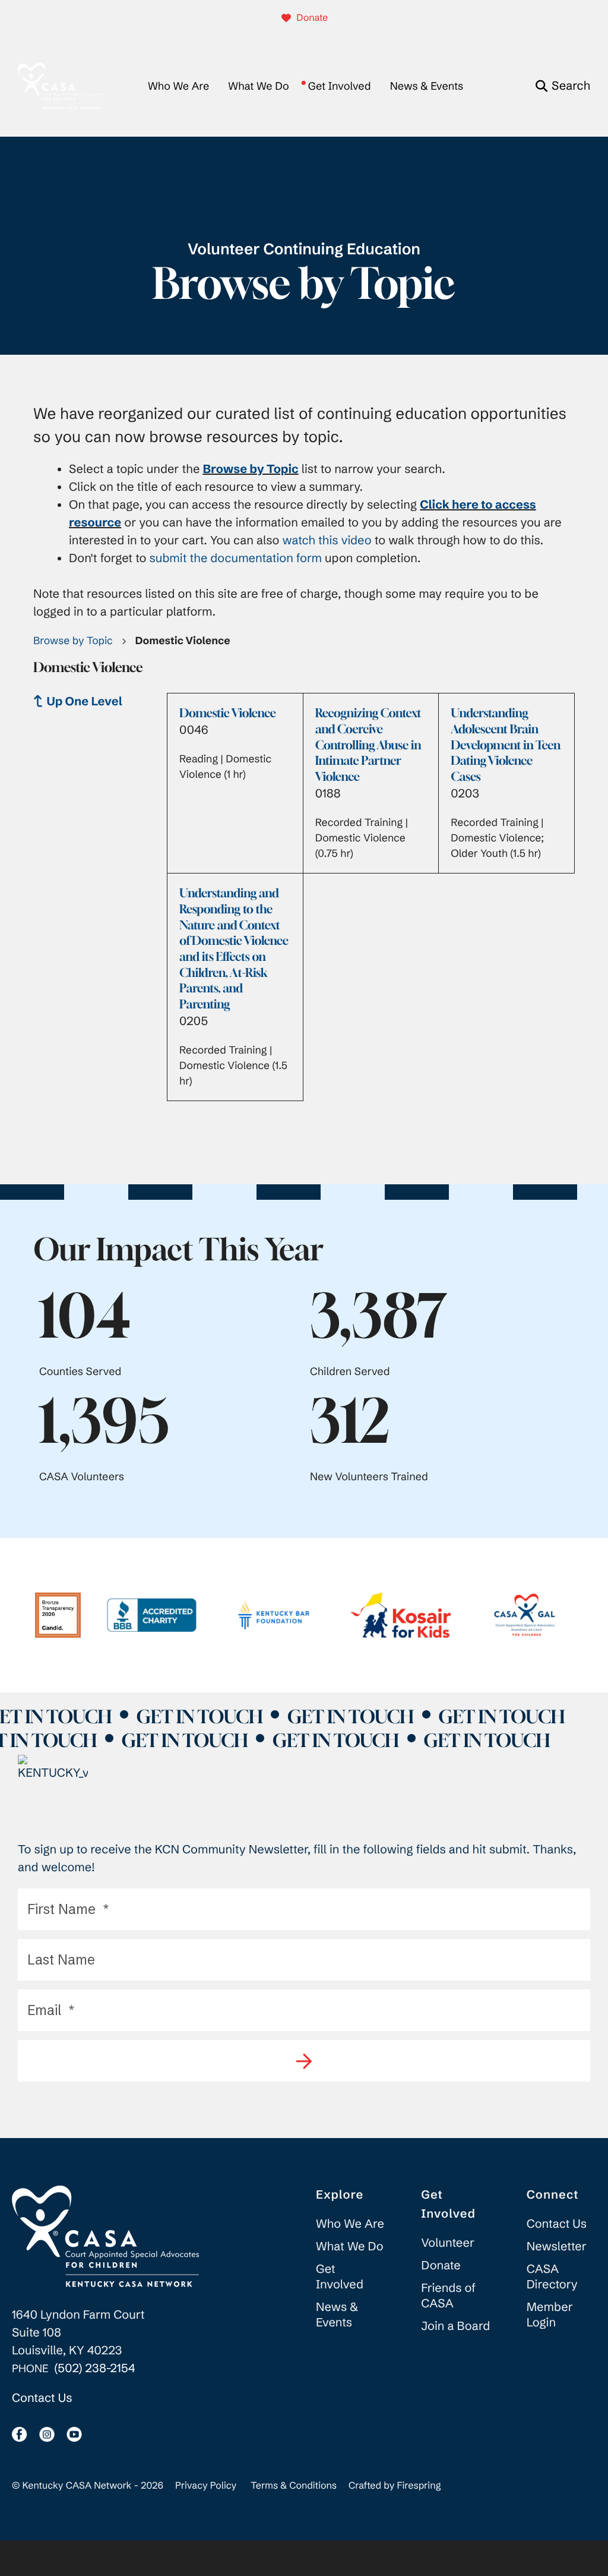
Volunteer (448, 2243)
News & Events (427, 86)
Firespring (419, 2486)
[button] (563, 86)
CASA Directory (552, 2277)
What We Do (258, 86)
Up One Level (85, 701)
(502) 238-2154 (95, 2368)
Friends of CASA (448, 2296)
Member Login (550, 2315)
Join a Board (455, 2326)
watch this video (327, 540)
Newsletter (557, 2246)
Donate (312, 18)
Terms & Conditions (294, 2486)
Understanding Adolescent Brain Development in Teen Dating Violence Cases (506, 745)
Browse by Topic (73, 641)
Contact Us (42, 2398)
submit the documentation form (236, 558)
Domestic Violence (228, 713)
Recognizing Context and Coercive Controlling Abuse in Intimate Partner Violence (368, 745)
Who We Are (178, 86)
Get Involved (340, 86)
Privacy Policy (206, 2486)
